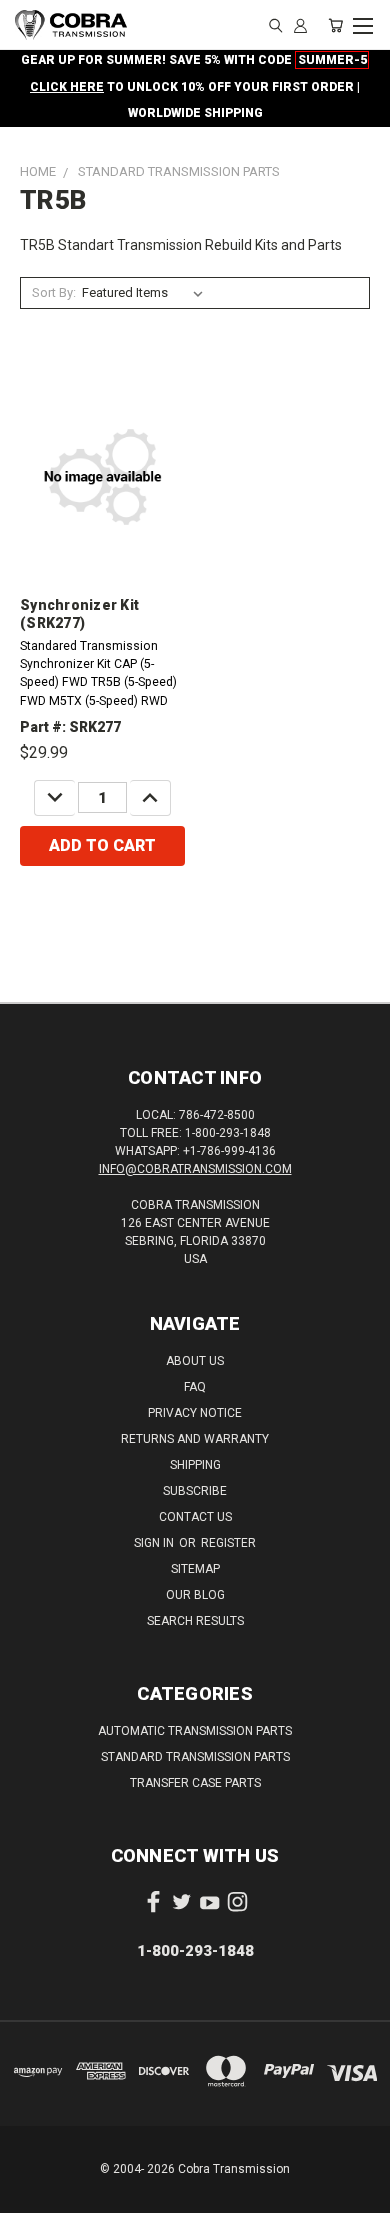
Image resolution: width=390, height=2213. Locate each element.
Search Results (195, 1621)
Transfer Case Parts (195, 1783)
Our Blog (195, 1595)
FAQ (195, 1387)
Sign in (155, 1543)
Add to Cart (102, 845)
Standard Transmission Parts (195, 1757)
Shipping (195, 1465)
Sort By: (54, 292)
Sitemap (195, 1569)
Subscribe (195, 1491)
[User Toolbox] (300, 25)
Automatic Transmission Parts (195, 1731)
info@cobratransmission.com (195, 1169)
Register (228, 1543)
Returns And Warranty (195, 1439)
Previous (31, 2193)
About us (195, 1361)
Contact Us (195, 1517)
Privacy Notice (195, 1413)
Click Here (67, 87)
